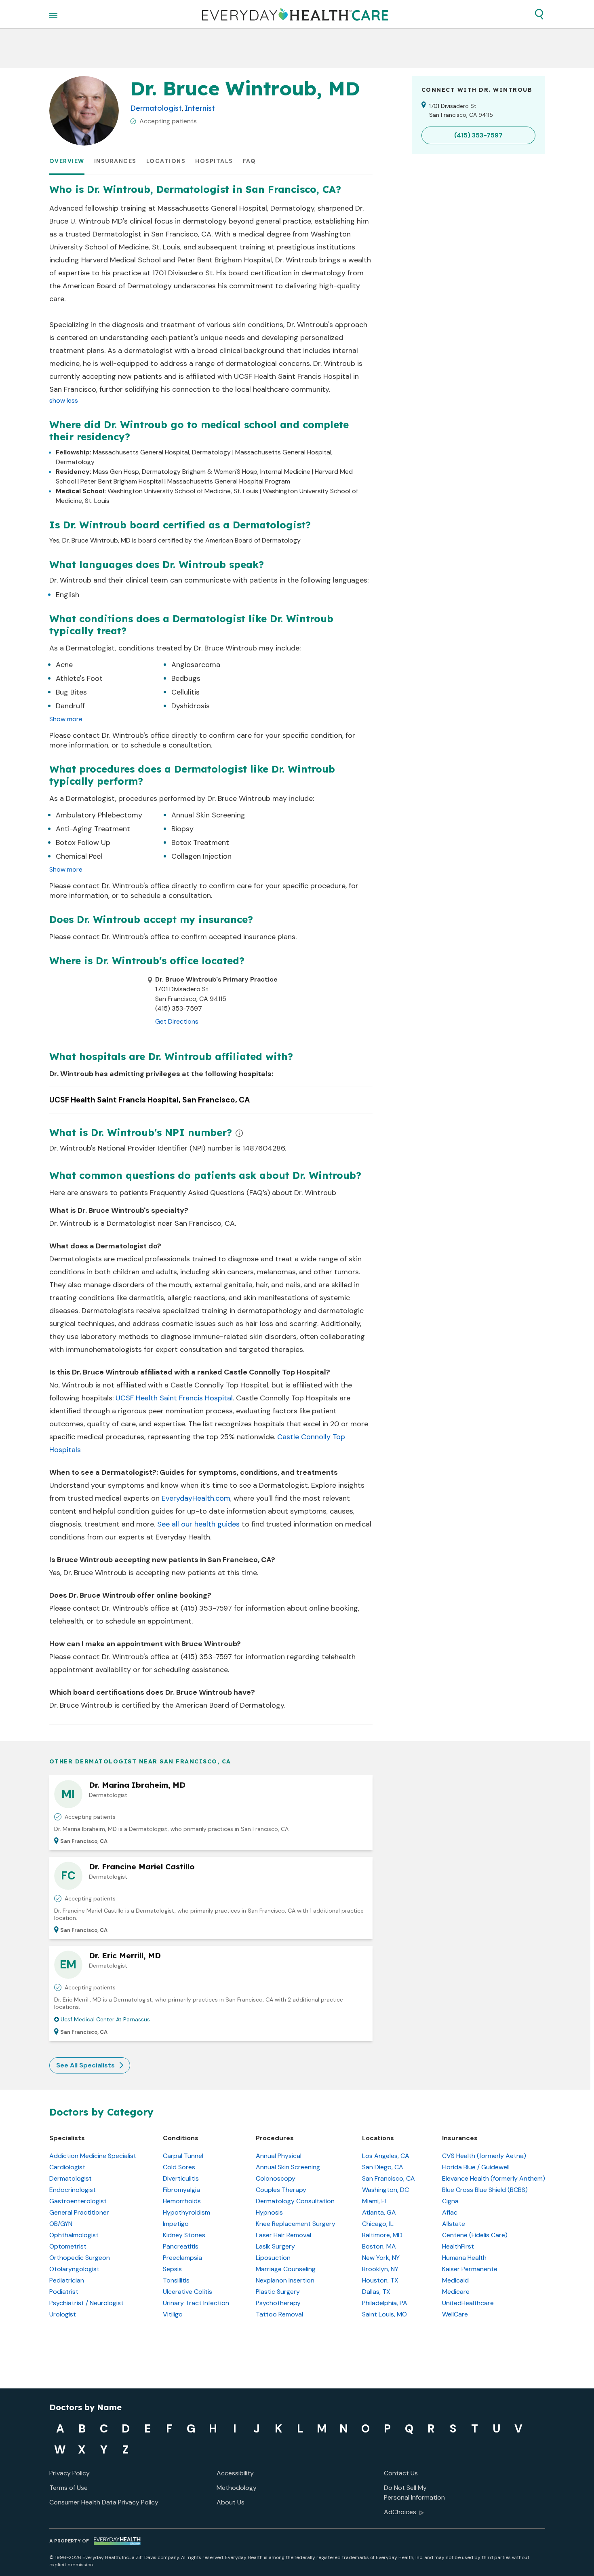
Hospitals (214, 161)
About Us (231, 2502)
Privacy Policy (70, 2473)
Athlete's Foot (79, 678)
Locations (166, 161)
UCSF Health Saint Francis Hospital (174, 1398)
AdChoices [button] (400, 2512)
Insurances (115, 161)
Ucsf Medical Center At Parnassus (105, 2019)
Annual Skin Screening (208, 815)
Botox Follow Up (83, 842)
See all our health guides (198, 1524)
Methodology (237, 2488)
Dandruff (70, 706)
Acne (64, 665)
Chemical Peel (79, 856)
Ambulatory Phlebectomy (99, 815)
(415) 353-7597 (206, 1608)
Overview (67, 161)
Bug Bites (71, 692)
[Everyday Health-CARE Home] (295, 14)
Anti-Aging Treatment (93, 829)
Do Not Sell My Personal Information (414, 2493)
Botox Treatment (200, 842)
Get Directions (177, 1021)
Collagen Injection (201, 856)
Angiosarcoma (196, 665)
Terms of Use (68, 2488)
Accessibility (235, 2473)
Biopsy (182, 829)
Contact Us (401, 2473)
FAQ (250, 161)
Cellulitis (185, 692)
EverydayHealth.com (196, 1498)
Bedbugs (186, 678)
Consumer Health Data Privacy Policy (104, 2502)
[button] (539, 14)
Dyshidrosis (191, 706)
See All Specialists (85, 2065)
